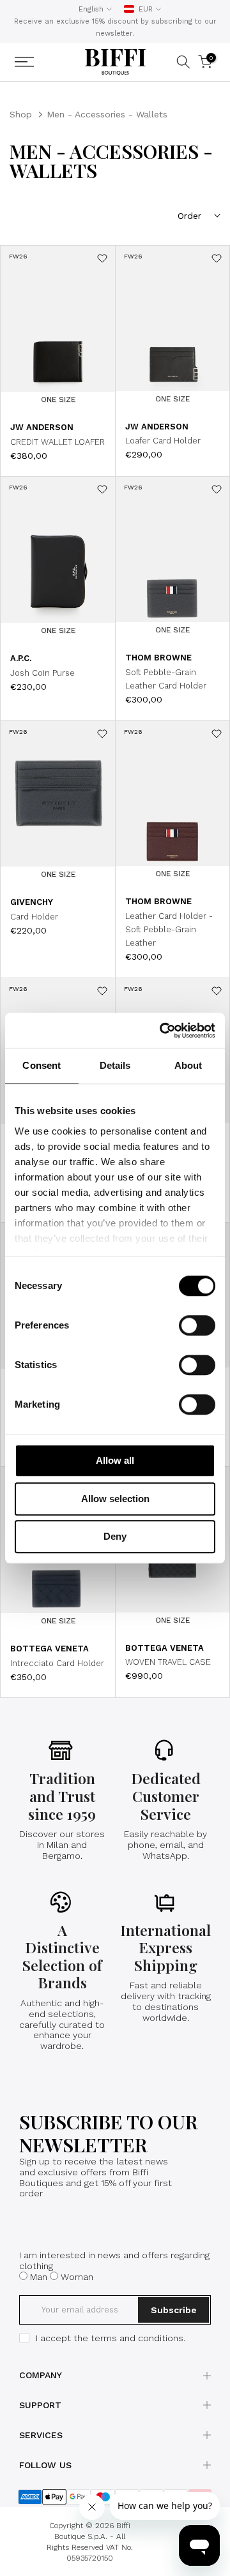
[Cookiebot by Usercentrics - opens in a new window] (162, 1031)
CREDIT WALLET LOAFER (57, 442)
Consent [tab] (42, 1065)
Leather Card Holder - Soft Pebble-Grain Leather (169, 929)
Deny (115, 1536)
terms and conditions (137, 2338)
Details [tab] (115, 1065)
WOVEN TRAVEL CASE (168, 1662)
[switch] (197, 1325)
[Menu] (40, 62)
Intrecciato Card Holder (57, 1663)
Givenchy (32, 902)
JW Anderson (42, 427)
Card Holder (34, 917)
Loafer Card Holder (163, 441)
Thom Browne (158, 658)
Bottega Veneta (50, 1649)
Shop (21, 114)
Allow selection (115, 1499)
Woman (77, 2277)
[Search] (183, 62)
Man (39, 2277)
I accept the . (111, 2338)
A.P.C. (21, 658)
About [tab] (188, 1065)
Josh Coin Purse (42, 673)
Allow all (115, 1460)
